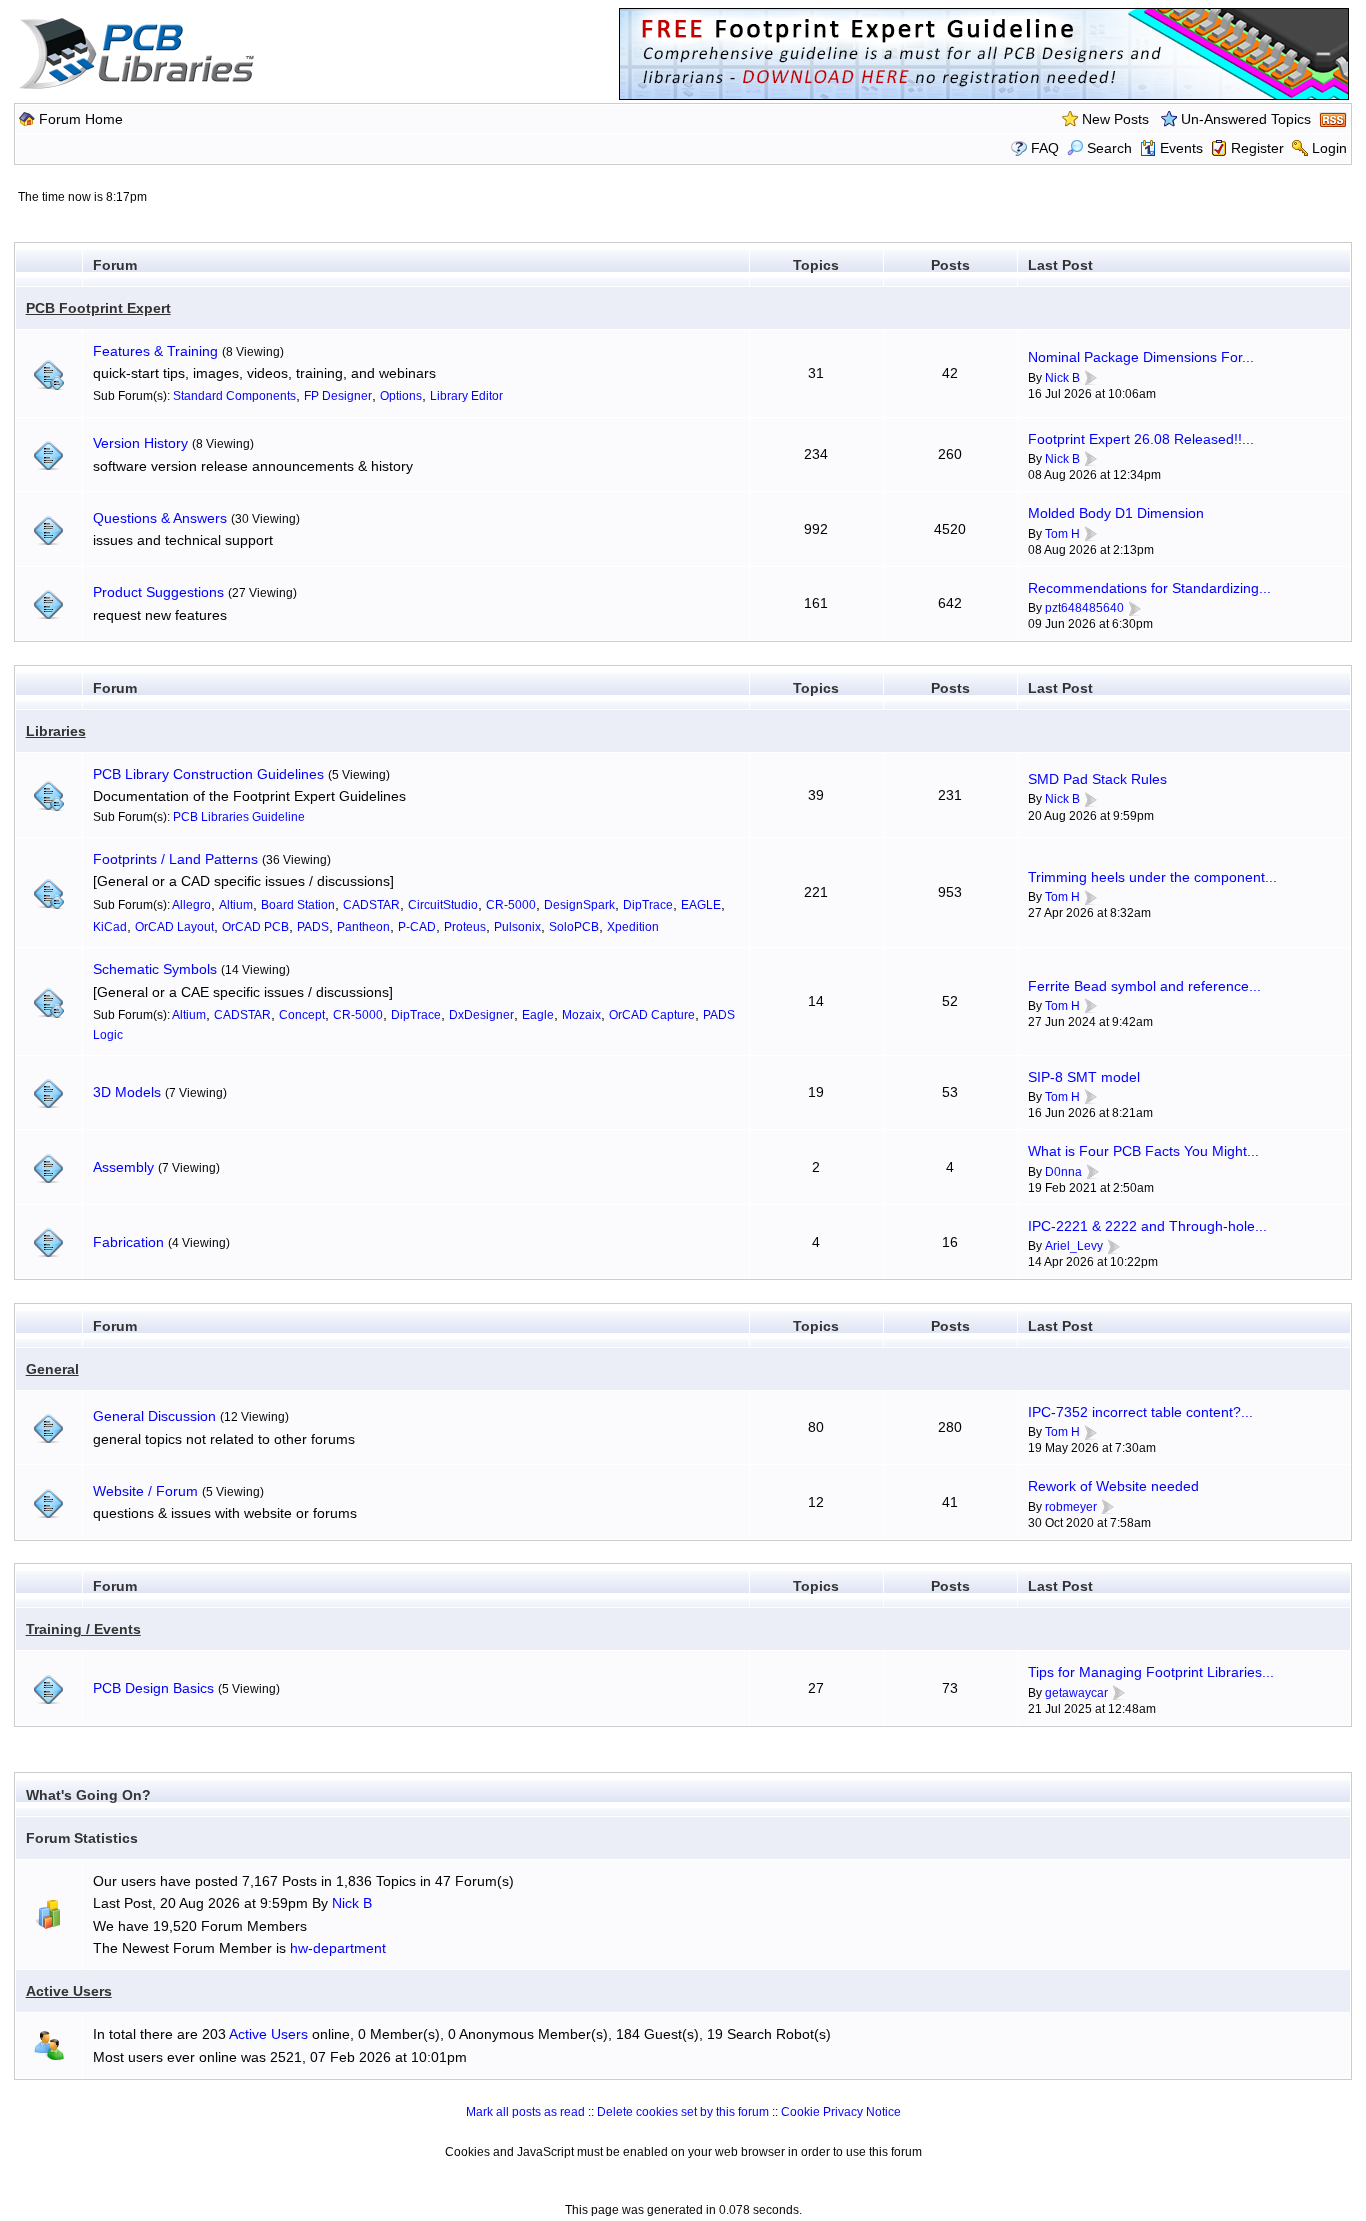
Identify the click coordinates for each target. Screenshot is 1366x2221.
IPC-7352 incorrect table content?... (1140, 1412)
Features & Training (155, 351)
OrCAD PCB (255, 927)
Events (1181, 148)
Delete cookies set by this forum (683, 2112)
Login (1329, 148)
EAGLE (701, 905)
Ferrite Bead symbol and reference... (1144, 986)
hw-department (338, 1948)
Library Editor (466, 396)
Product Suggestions (158, 592)
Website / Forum (145, 1491)
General (52, 1369)
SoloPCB (574, 927)
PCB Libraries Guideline (239, 817)
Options (401, 396)
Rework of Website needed (1113, 1486)
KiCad (110, 927)
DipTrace (648, 905)
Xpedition (633, 927)
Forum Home (81, 119)
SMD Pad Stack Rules (1097, 779)
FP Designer (338, 396)
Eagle (538, 1015)
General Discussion (154, 1416)
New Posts (1115, 119)
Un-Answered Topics (1246, 119)
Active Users (69, 1991)
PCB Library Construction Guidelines (208, 774)
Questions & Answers (160, 518)
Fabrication (128, 1242)
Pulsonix (517, 927)
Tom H (1062, 534)
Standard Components (234, 396)
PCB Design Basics (153, 1688)
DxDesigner (481, 1015)
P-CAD (417, 927)
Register (1257, 148)
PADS (313, 927)
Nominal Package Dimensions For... (1141, 357)
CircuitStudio (443, 905)
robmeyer (1071, 1507)
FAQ (1045, 148)
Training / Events (83, 1629)
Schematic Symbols (155, 969)
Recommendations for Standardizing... (1149, 588)
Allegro (191, 905)
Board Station (298, 905)
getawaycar (1076, 1693)
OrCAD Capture (652, 1015)
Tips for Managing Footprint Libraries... (1151, 1672)
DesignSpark (579, 905)
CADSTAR (371, 905)
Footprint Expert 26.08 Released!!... (1141, 439)
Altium (236, 905)
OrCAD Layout (174, 927)
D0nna (1063, 1172)
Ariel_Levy (1074, 1246)
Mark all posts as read (525, 2112)
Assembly (123, 1167)
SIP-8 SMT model (1084, 1077)
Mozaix (581, 1015)
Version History (140, 443)
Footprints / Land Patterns (175, 859)
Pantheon (363, 927)
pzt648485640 (1084, 608)
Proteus (465, 927)
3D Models (127, 1092)
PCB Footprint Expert (98, 308)
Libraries (56, 731)
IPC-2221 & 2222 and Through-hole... (1147, 1226)
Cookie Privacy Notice (841, 2112)
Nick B (1062, 378)
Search (1109, 148)
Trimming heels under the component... (1152, 877)
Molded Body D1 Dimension (1116, 513)
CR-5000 (511, 905)
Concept (302, 1015)
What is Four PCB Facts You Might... (1143, 1151)
